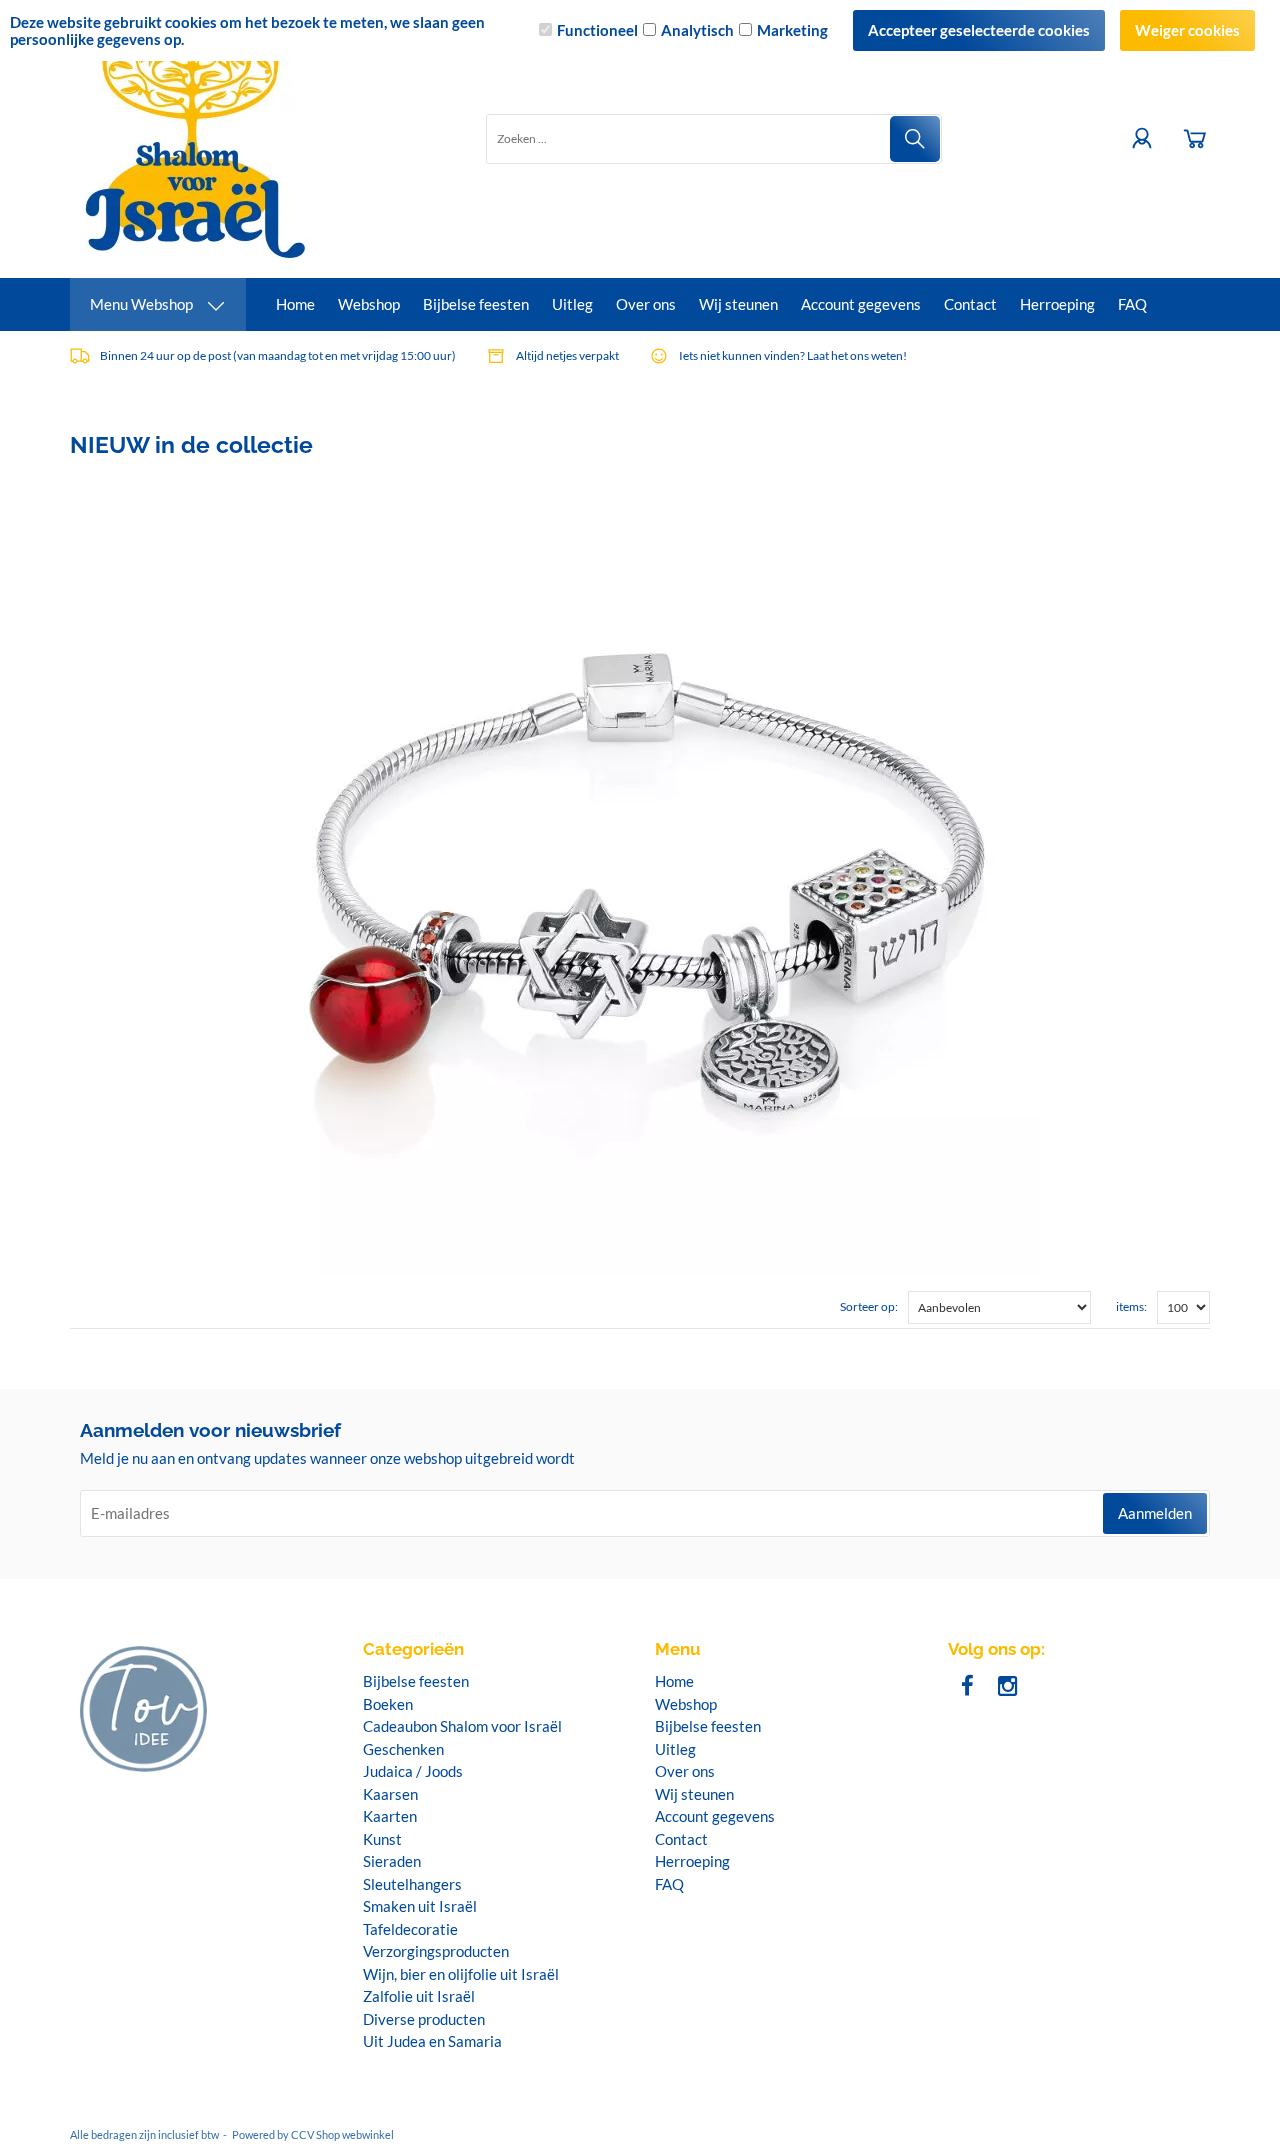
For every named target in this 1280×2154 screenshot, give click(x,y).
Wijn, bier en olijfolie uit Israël (461, 1974)
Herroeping (1057, 304)
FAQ (1132, 304)
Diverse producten (424, 2019)
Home (295, 304)
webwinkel (368, 2134)
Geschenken (403, 1749)
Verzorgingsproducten (436, 1951)
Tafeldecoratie (410, 1929)
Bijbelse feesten (476, 304)
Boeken (388, 1704)
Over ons (646, 304)
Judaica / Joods (413, 1771)
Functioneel (597, 30)
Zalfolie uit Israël (419, 1996)
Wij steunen (738, 304)
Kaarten (390, 1816)
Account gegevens (861, 304)
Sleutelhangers (412, 1884)
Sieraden (392, 1861)
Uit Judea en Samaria (432, 2041)
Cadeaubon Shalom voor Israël (462, 1726)
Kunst (382, 1839)
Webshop (369, 304)
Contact (970, 304)
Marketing (792, 30)
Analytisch (697, 30)
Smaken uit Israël (420, 1906)
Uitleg (572, 304)
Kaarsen (390, 1794)
